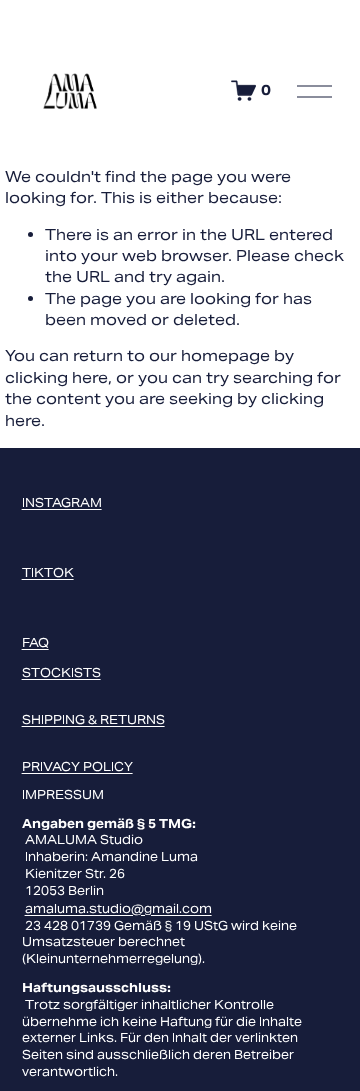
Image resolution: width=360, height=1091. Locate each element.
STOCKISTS (61, 672)
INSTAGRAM (62, 502)
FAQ (35, 642)
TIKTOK (48, 572)
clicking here (56, 377)
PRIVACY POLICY (77, 766)
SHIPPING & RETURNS (93, 719)
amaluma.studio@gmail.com (118, 908)
